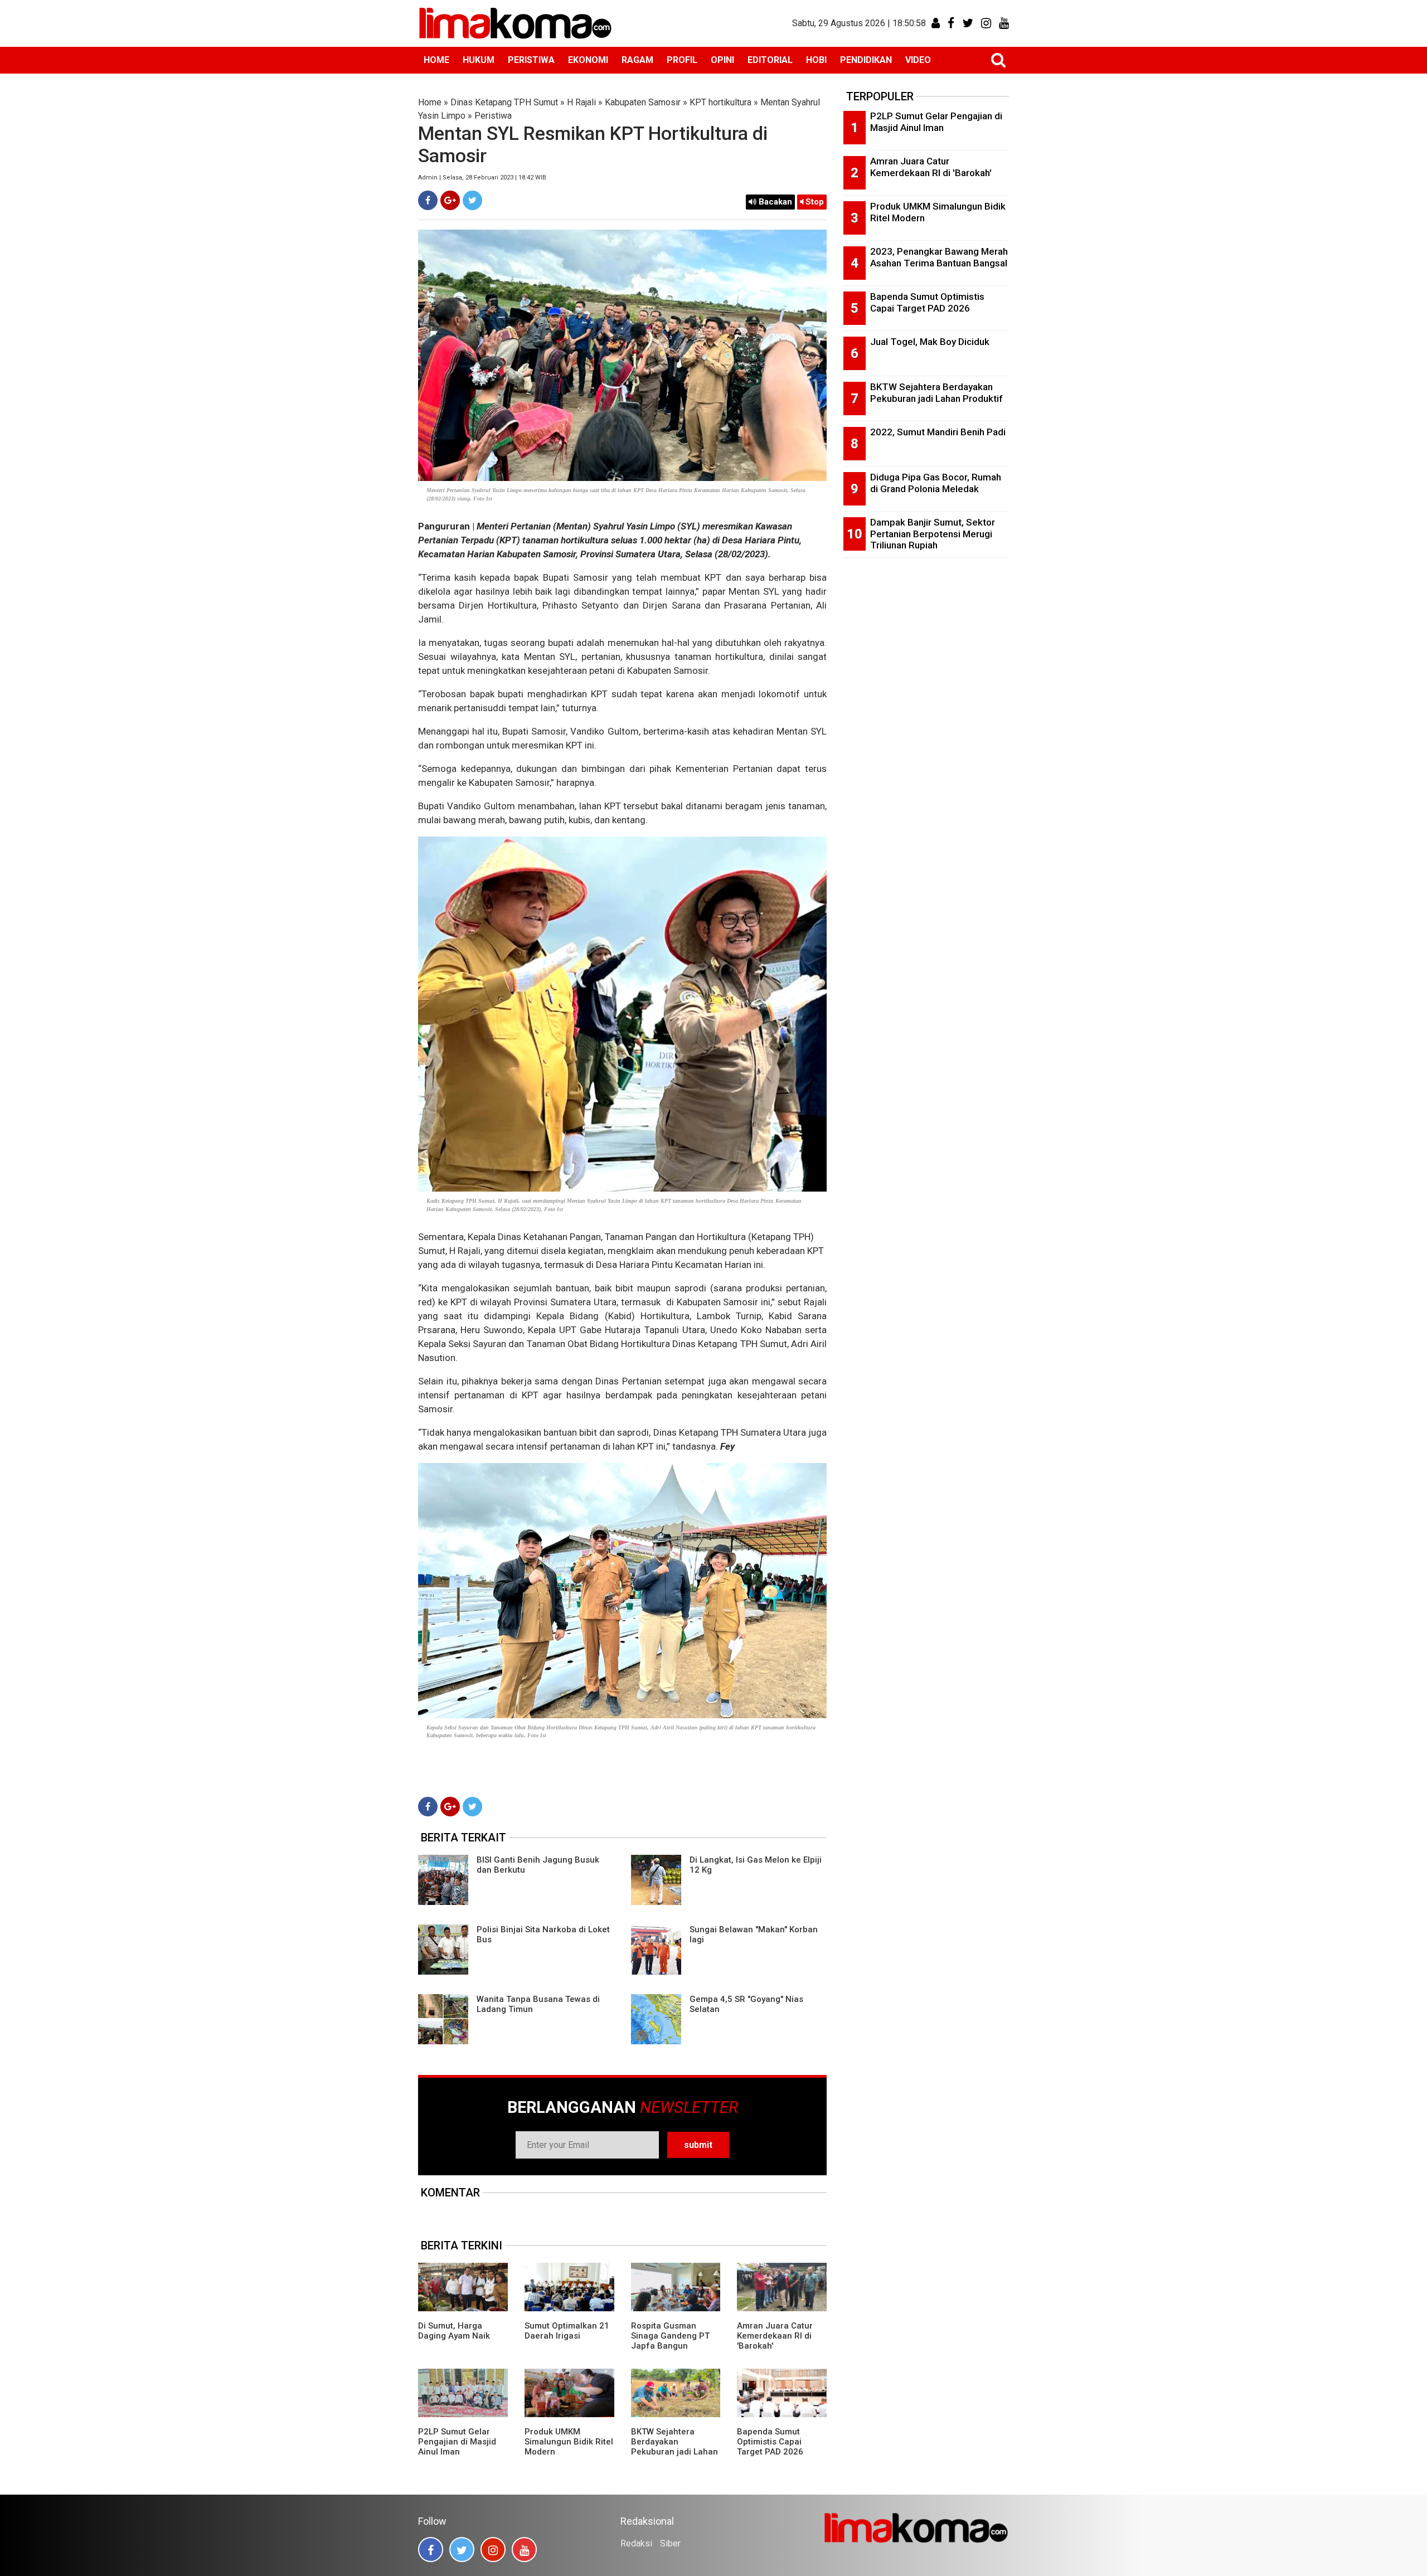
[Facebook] (428, 200)
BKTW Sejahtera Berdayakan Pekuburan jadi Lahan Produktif (674, 2447)
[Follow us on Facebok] (431, 2550)
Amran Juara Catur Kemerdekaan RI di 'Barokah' (775, 2336)
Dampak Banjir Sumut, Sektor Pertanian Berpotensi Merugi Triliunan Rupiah (933, 534)
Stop (814, 202)
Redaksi (636, 2543)
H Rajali (581, 102)
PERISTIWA (531, 60)
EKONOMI (588, 60)
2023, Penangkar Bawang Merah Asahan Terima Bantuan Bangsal (939, 257)
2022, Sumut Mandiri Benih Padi (938, 432)
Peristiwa (493, 116)
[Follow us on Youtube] (524, 2550)
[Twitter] (472, 200)
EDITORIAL (770, 60)
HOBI (816, 60)
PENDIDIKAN (866, 60)
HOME (436, 60)
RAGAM (637, 60)
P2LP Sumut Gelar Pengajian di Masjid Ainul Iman (457, 2442)
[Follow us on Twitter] (462, 2550)
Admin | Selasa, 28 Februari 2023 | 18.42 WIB (482, 178)
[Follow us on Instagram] (493, 2550)
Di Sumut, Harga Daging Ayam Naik (454, 2331)
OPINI (722, 60)
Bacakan (774, 202)
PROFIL (682, 60)
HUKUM (479, 60)
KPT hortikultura (720, 102)
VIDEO (918, 60)
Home (430, 102)
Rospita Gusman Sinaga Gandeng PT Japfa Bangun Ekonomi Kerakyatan (671, 2341)
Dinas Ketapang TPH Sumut (504, 102)
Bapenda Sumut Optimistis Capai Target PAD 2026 (770, 2442)
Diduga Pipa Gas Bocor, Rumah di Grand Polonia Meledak (936, 483)
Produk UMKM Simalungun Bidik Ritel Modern (569, 2442)
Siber (670, 2543)
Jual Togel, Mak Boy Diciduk (930, 342)
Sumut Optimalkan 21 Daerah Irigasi (567, 2331)
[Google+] (450, 200)
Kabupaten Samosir (643, 102)
